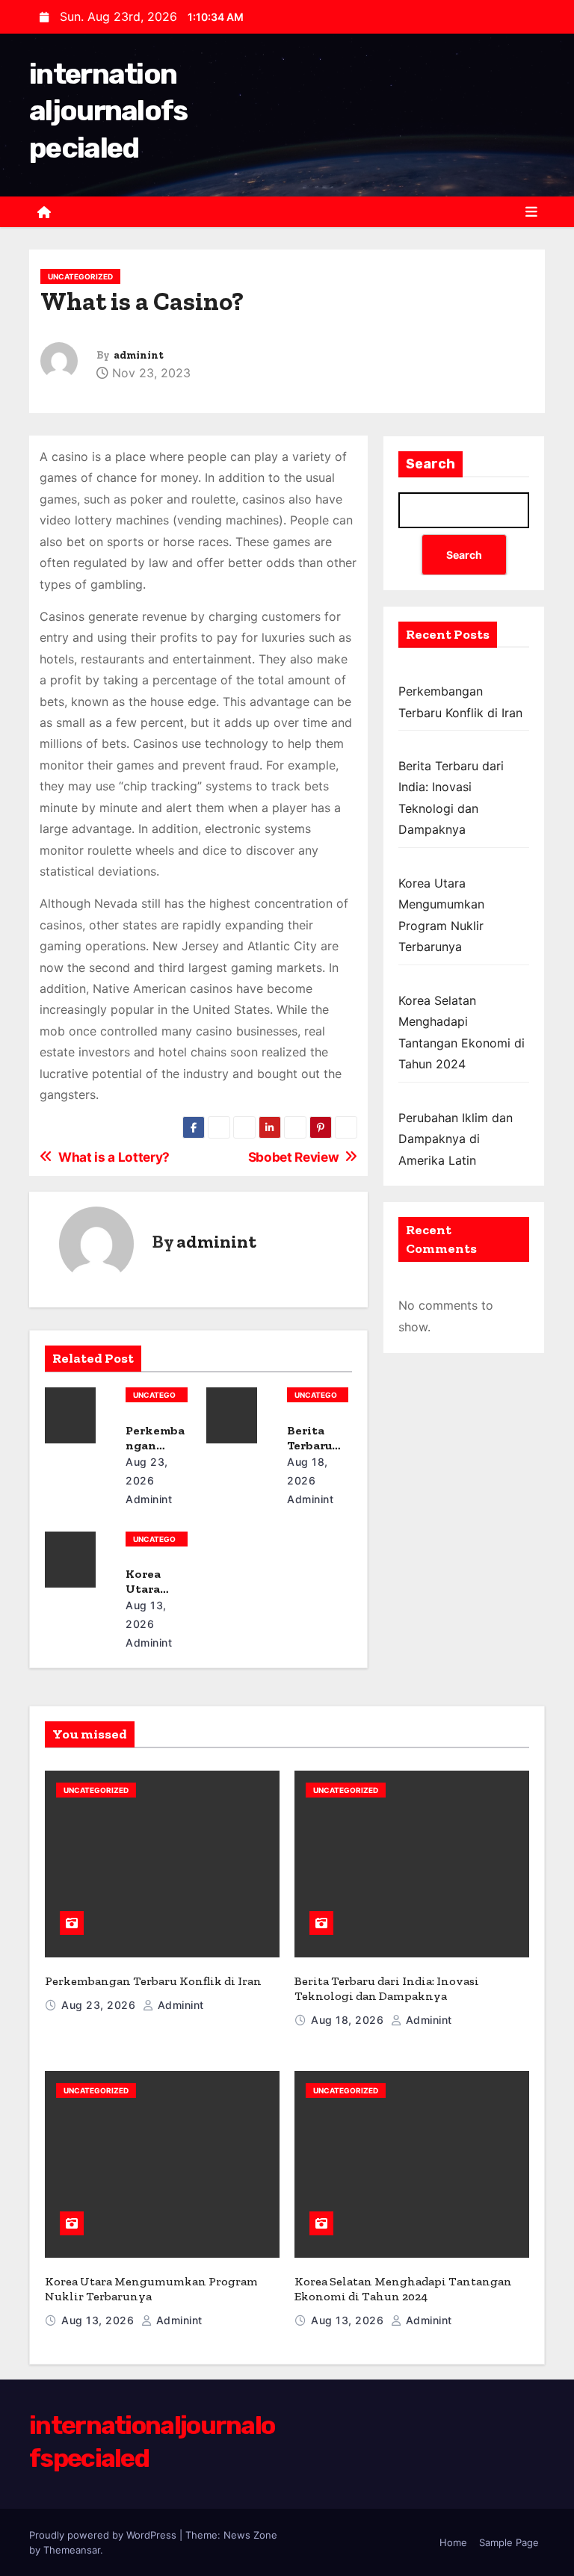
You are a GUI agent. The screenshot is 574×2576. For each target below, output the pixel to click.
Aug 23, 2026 (100, 2005)
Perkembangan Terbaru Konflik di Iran (153, 1981)
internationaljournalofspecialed (108, 111)
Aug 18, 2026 (349, 2020)
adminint (139, 355)
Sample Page (509, 2542)
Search (430, 464)
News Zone (250, 2535)
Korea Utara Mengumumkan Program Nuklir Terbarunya (151, 2289)
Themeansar (72, 2550)
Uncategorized (80, 276)
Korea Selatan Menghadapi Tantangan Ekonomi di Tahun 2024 (403, 2289)
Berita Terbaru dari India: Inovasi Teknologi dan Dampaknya (387, 1988)
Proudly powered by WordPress (104, 2535)
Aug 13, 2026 (99, 2320)
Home (453, 2542)
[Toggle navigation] (531, 212)
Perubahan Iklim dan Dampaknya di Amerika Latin (456, 1139)
